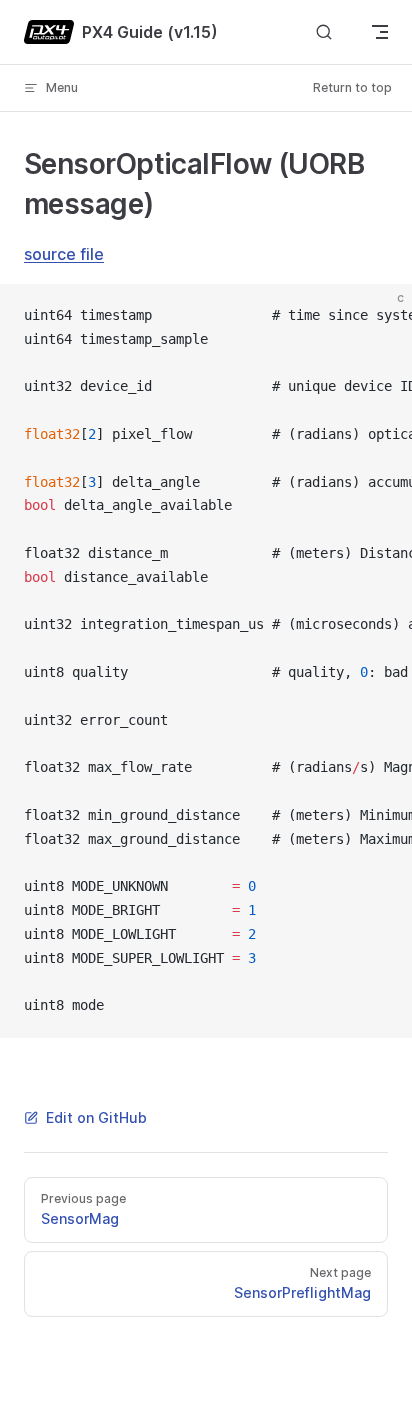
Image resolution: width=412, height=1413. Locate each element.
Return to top (352, 87)
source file (64, 254)
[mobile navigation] (380, 32)
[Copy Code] (380, 316)
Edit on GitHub (96, 1117)
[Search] (324, 32)
